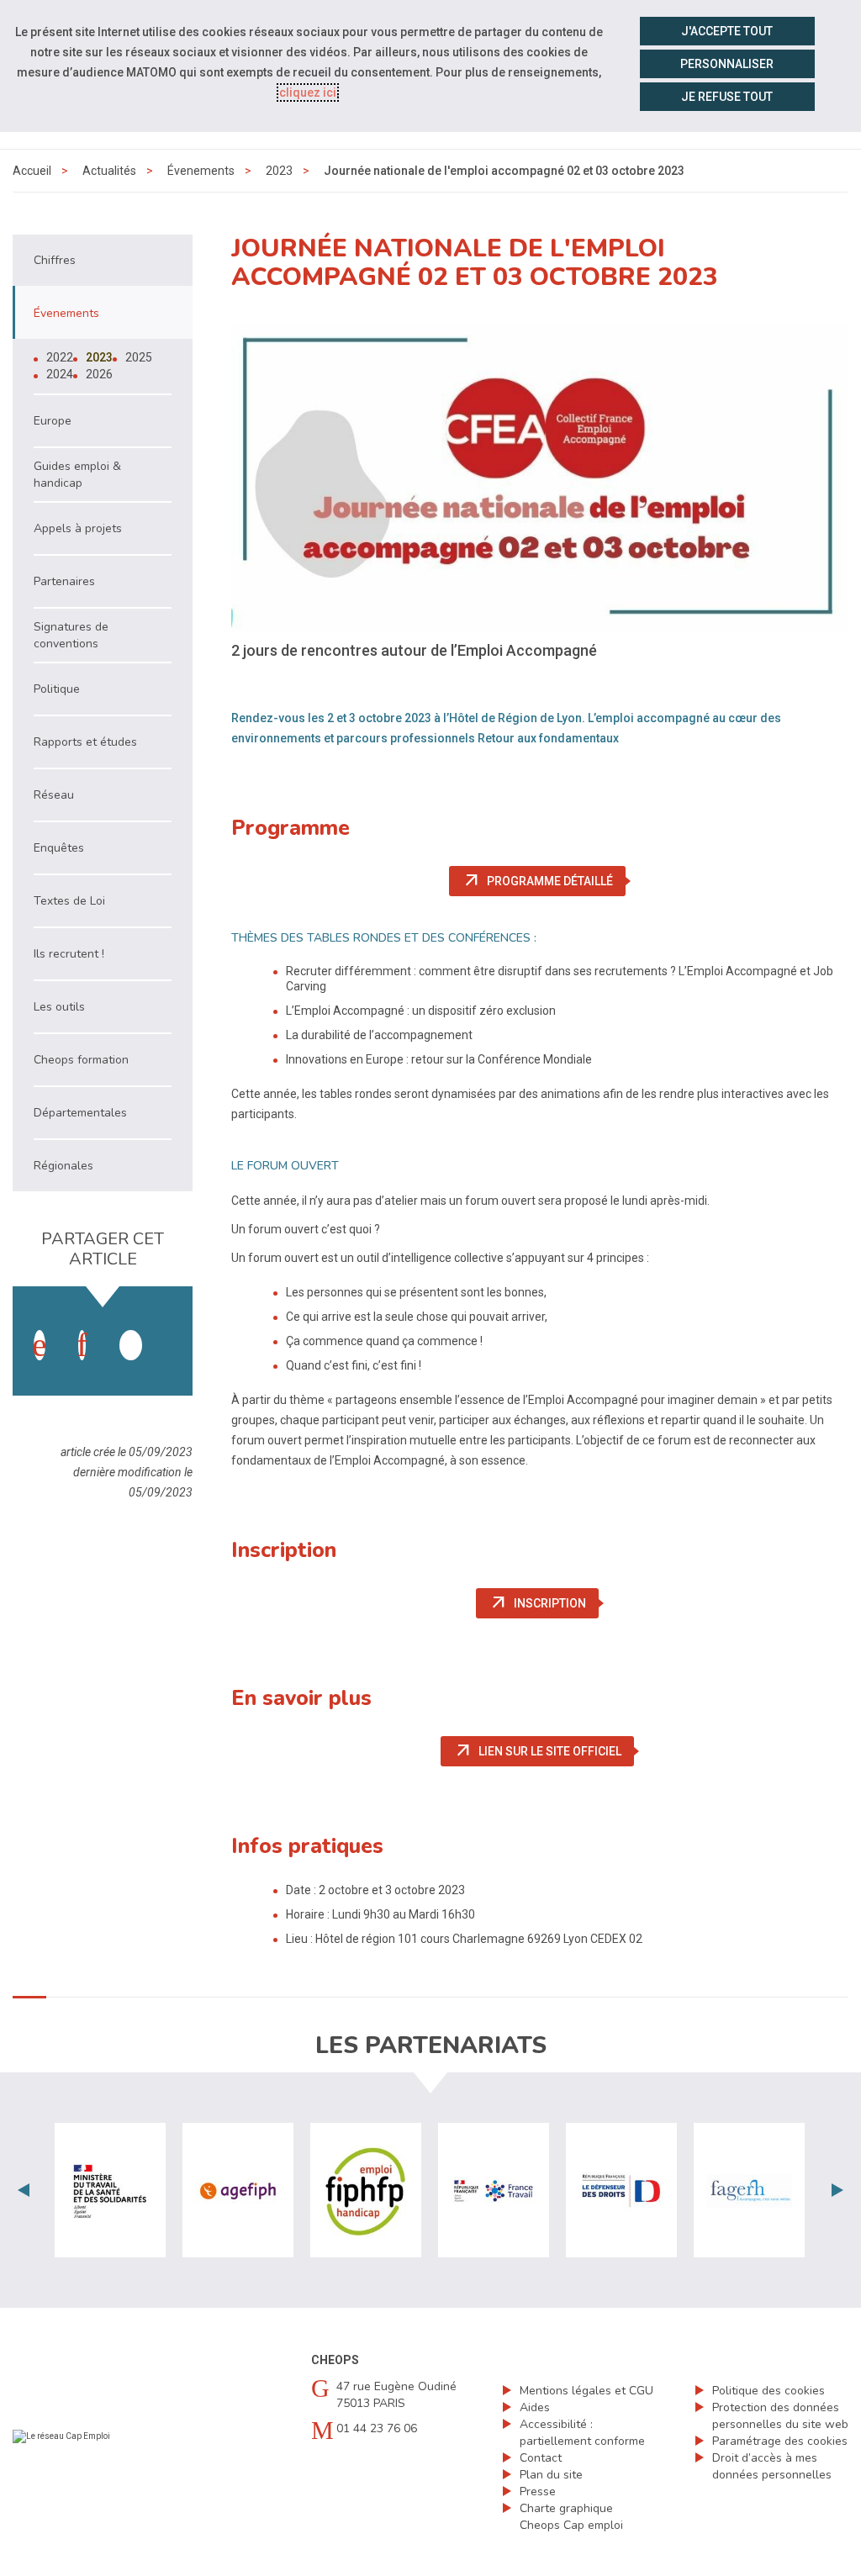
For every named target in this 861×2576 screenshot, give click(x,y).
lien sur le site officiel (544, 1751)
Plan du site (551, 2475)
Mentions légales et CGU (586, 2391)
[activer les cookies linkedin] (82, 1345)
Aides (535, 2407)
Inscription (544, 1603)
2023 (279, 171)
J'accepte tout (727, 31)
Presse (538, 2492)
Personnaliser (727, 64)
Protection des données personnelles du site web (780, 2416)
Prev (24, 2190)
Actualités (109, 171)
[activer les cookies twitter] (131, 1345)
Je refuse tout (727, 97)
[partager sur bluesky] (173, 1328)
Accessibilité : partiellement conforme (582, 2433)
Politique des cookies (769, 2391)
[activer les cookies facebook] (40, 1345)
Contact (541, 2458)
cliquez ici (308, 92)
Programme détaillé (544, 881)
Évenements (201, 171)
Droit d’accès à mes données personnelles (772, 2466)
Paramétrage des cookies (780, 2441)
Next (837, 2190)
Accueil (32, 171)
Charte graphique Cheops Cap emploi (571, 2517)
